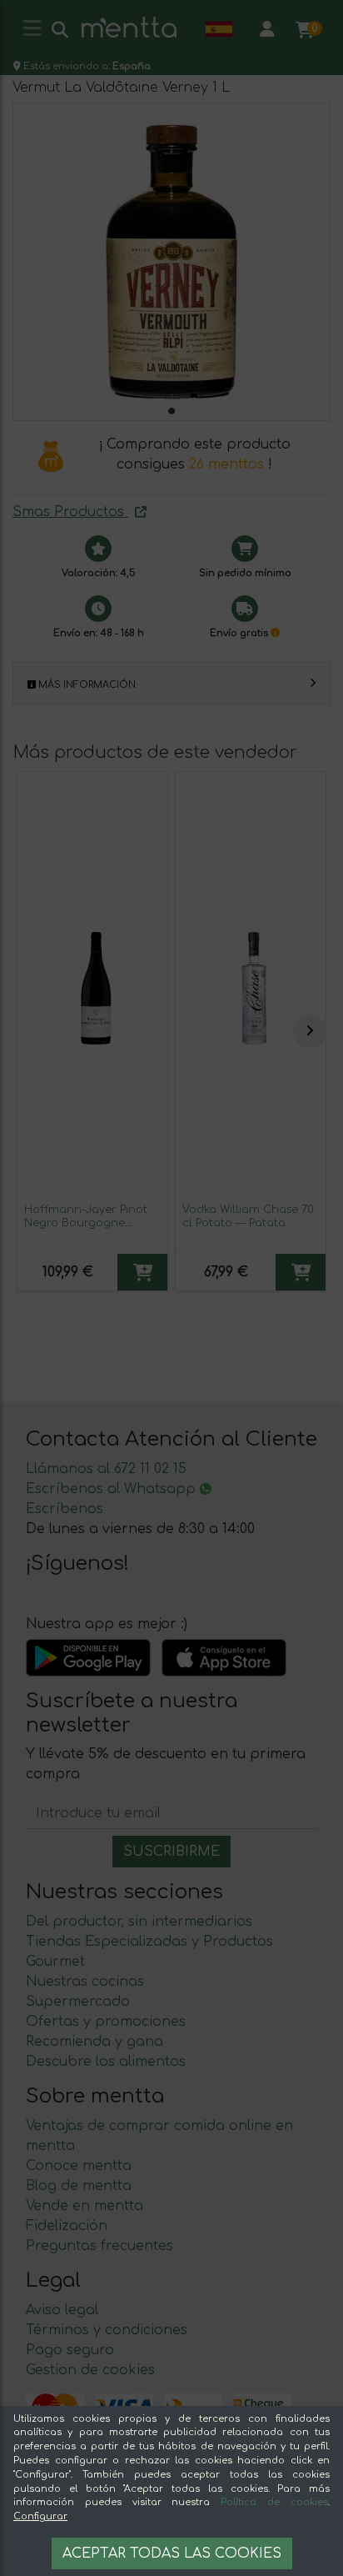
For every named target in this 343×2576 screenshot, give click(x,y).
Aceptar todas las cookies (172, 2553)
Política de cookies (274, 2502)
